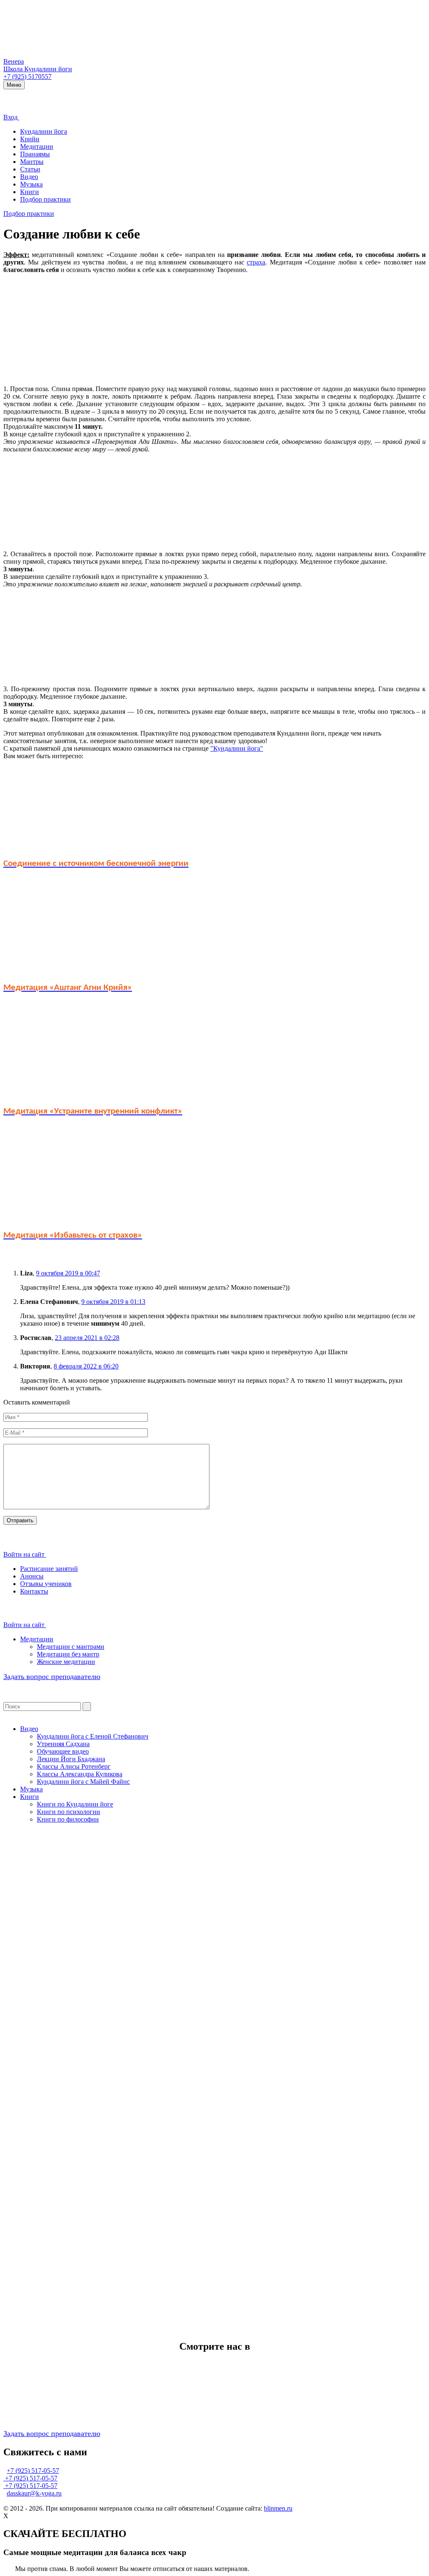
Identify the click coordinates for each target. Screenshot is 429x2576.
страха (256, 262)
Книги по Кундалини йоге (75, 1804)
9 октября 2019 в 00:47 (68, 1273)
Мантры (32, 162)
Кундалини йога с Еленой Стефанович (93, 1736)
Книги (30, 192)
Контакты (34, 1591)
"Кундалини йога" (237, 748)
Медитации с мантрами (71, 1647)
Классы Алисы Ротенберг (74, 1766)
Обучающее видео (63, 1751)
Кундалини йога (44, 131)
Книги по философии (68, 1819)
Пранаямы (35, 154)
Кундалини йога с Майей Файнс (83, 1782)
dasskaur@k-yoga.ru (34, 2493)
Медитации (37, 146)
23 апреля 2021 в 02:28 (87, 1338)
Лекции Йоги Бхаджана (71, 1759)
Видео (29, 177)
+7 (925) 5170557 (27, 76)
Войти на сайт (25, 1554)
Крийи (30, 139)
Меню (14, 85)
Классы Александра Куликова (80, 1774)
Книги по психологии (68, 1812)
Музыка (31, 184)
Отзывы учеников (46, 1584)
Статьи (30, 169)
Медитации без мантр (68, 1654)
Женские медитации (66, 1662)
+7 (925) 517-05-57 (33, 2471)
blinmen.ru (278, 2508)
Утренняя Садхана (63, 1744)
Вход (11, 117)
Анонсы (32, 1576)
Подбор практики (45, 199)
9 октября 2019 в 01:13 (113, 1302)
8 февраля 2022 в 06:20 (86, 1366)
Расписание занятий (49, 1569)
